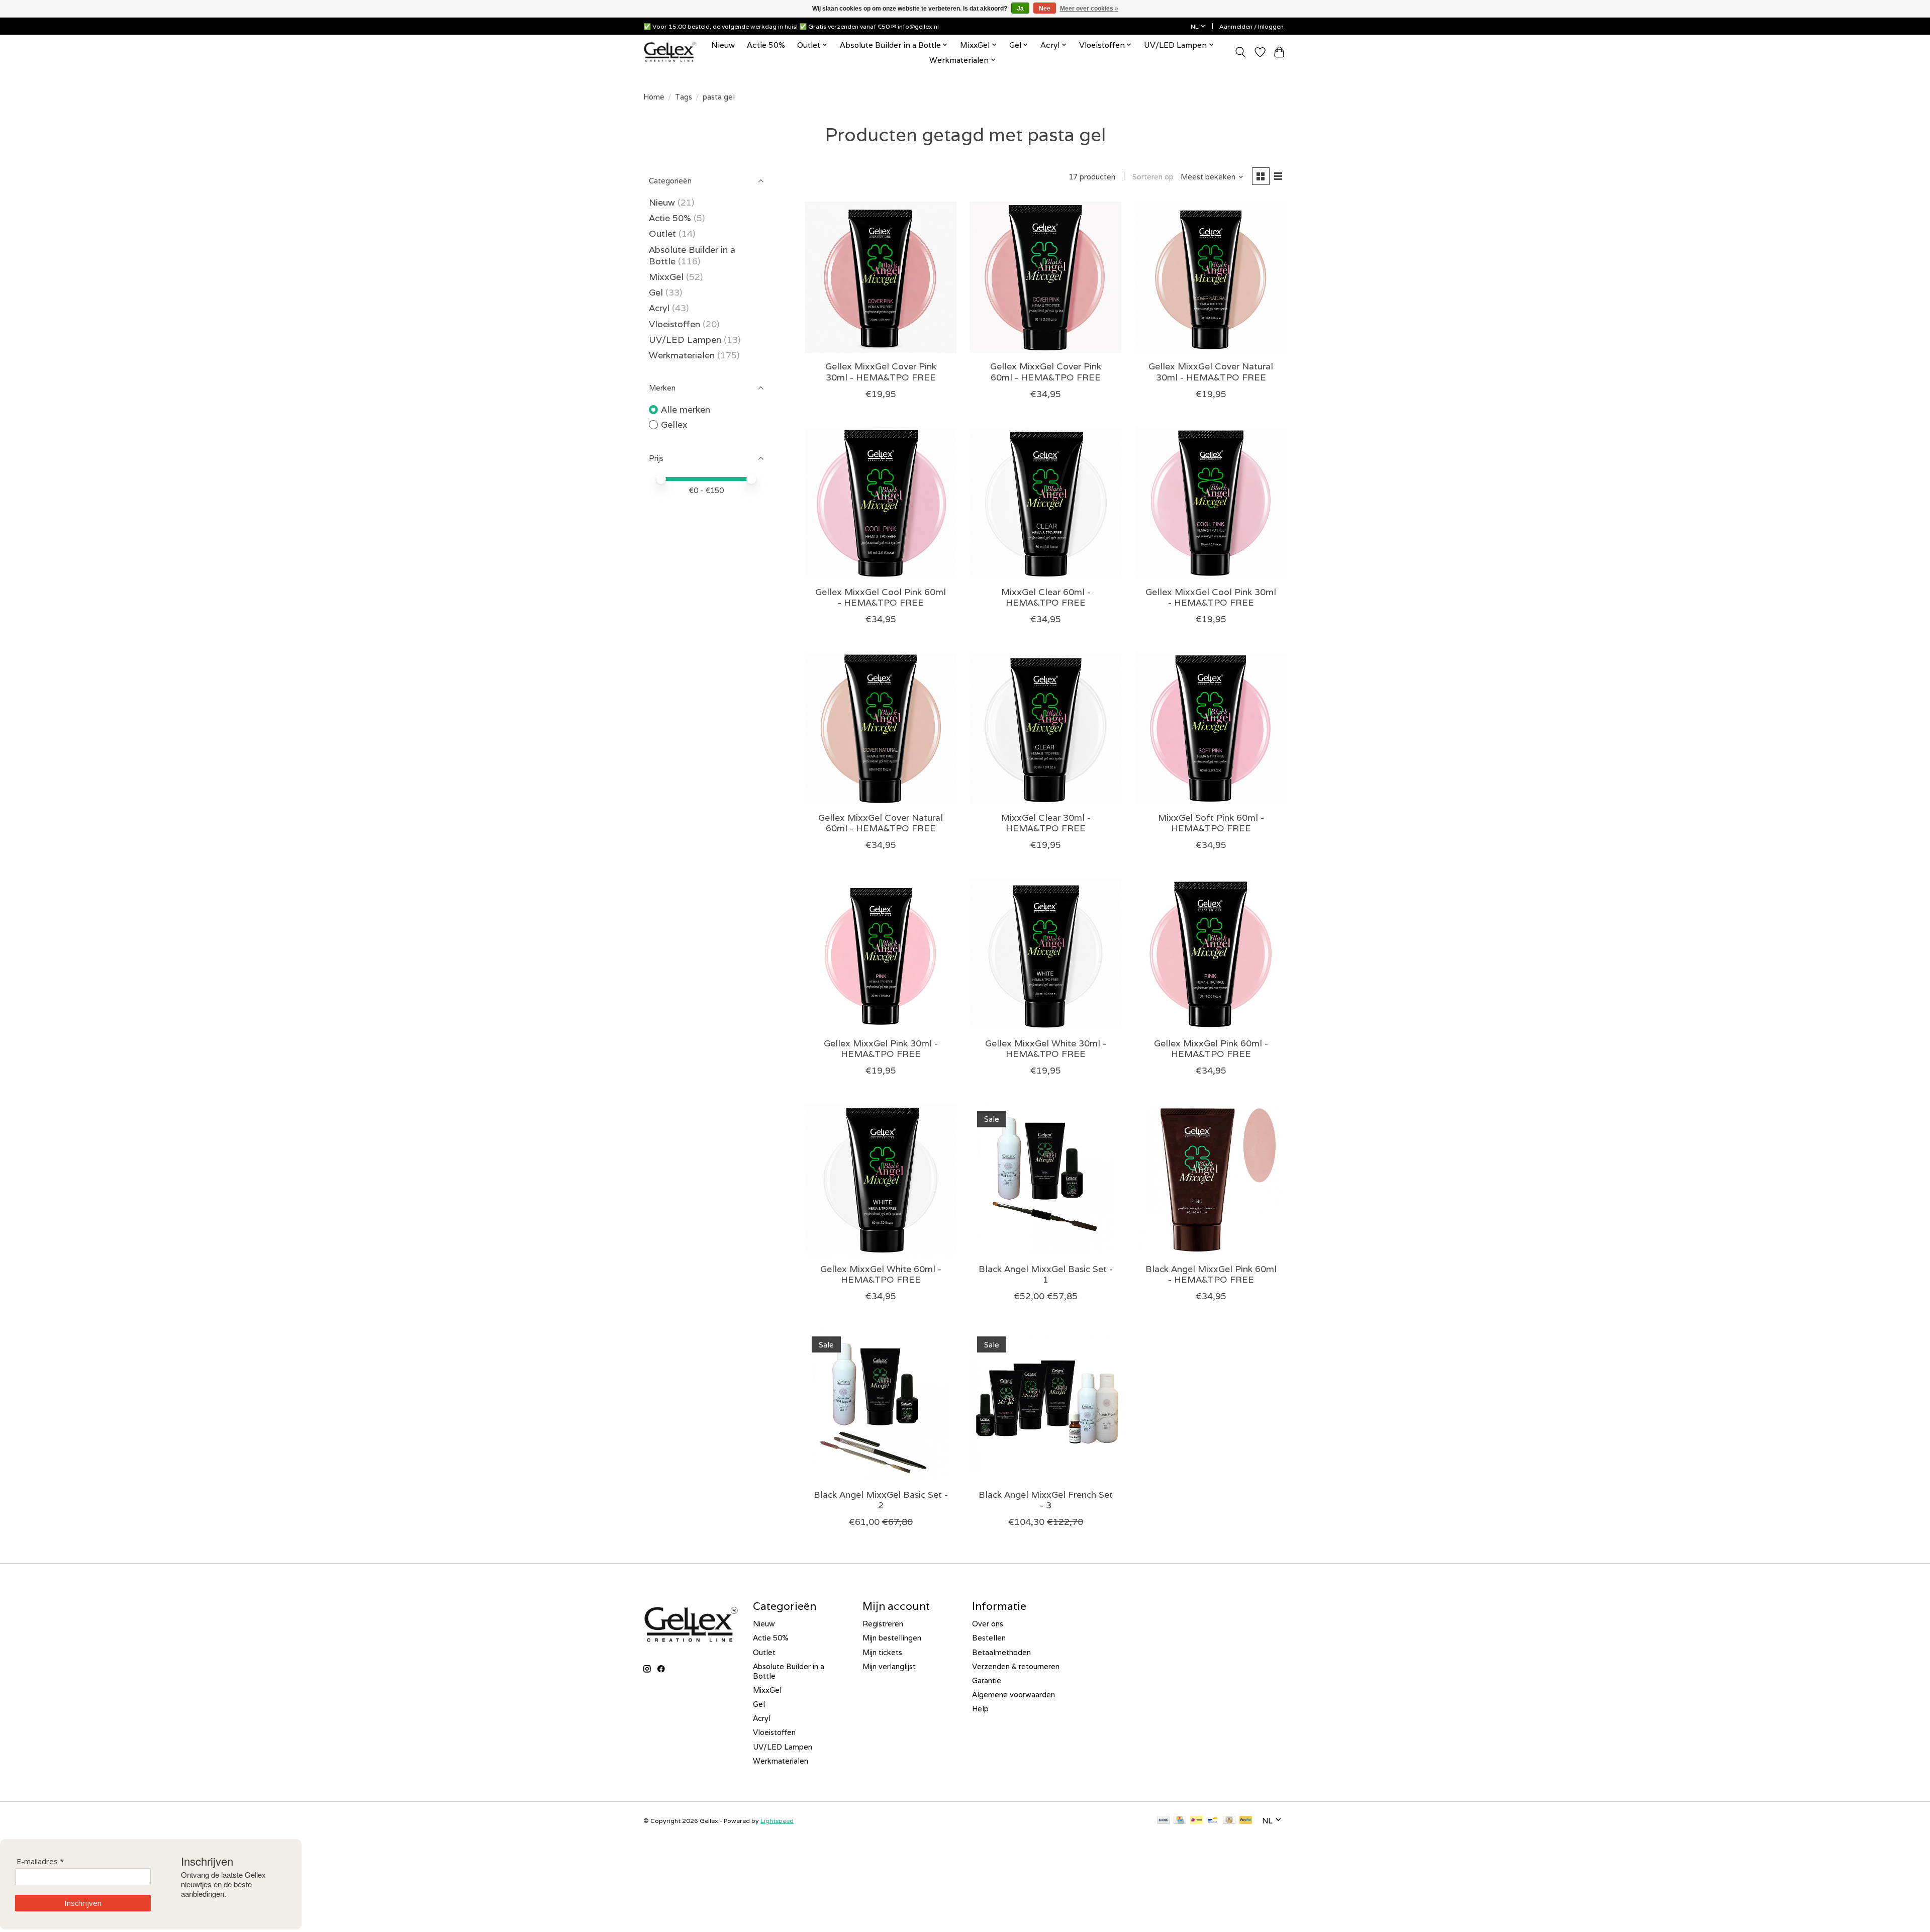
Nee (1045, 9)
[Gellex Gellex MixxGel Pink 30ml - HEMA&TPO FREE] (881, 954)
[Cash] (1229, 1821)
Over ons (988, 1624)
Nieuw (723, 45)
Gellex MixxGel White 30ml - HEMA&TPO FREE (1046, 1048)
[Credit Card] (1180, 1821)
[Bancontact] (1213, 1821)
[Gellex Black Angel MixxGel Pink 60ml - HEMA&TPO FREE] (1211, 1179)
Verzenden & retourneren (1016, 1666)
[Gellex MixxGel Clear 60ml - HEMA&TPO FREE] (1046, 503)
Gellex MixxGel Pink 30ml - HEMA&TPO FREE (881, 1048)
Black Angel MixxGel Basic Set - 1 (1046, 1274)
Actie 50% (766, 45)
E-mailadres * (40, 1861)
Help (980, 1709)
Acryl (659, 308)
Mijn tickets (882, 1652)
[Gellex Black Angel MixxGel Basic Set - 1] (1046, 1179)
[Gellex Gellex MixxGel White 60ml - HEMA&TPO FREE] (881, 1179)
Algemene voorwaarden (1014, 1695)
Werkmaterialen (683, 355)
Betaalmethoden (1001, 1652)
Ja (1020, 9)
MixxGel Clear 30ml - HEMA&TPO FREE (1046, 823)
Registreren (883, 1624)
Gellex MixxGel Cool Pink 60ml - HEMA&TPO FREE (881, 597)
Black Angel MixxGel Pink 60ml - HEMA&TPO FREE (1211, 1274)
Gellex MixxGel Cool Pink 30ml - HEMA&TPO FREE (1211, 597)
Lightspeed (777, 1821)
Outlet (662, 233)
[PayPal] (1246, 1821)
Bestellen (989, 1638)
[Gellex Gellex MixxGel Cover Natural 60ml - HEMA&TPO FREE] (881, 728)
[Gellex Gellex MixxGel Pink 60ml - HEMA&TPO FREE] (1211, 954)
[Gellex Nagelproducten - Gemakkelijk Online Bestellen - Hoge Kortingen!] (670, 52)
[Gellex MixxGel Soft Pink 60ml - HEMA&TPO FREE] (1211, 728)
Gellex (674, 424)
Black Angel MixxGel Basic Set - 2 (881, 1500)
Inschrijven (83, 1903)
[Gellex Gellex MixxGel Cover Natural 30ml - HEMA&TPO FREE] (1211, 277)
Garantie (987, 1680)
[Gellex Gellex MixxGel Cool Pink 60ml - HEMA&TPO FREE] (881, 503)
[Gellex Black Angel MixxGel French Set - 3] (1046, 1405)
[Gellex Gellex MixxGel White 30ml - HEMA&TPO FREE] (1046, 954)
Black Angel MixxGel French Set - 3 (1046, 1500)
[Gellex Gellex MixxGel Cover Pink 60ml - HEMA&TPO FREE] (1046, 277)
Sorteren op (1153, 177)
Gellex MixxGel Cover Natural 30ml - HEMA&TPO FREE (1211, 371)
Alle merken (686, 409)
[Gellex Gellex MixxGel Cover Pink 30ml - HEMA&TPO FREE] (881, 277)
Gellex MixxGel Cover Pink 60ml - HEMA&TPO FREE (1046, 371)
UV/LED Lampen (685, 340)
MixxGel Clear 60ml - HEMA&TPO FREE (1046, 597)
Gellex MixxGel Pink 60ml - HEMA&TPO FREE (1211, 1048)
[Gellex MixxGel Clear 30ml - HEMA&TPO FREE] (1046, 728)
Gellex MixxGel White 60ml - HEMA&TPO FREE (881, 1274)
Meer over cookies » (1089, 9)
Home (654, 97)
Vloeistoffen (674, 324)
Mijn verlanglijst (889, 1666)
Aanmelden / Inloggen (1251, 26)
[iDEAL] (1196, 1821)
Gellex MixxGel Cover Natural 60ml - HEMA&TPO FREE (881, 823)
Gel (656, 292)
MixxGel (666, 277)
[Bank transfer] (1164, 1821)
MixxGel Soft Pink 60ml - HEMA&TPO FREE (1211, 823)
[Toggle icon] (1241, 52)
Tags (684, 97)
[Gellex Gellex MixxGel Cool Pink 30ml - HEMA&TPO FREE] (1211, 503)
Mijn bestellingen (892, 1638)
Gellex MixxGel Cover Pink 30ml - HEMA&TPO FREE (881, 371)
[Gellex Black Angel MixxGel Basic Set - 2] (881, 1405)
